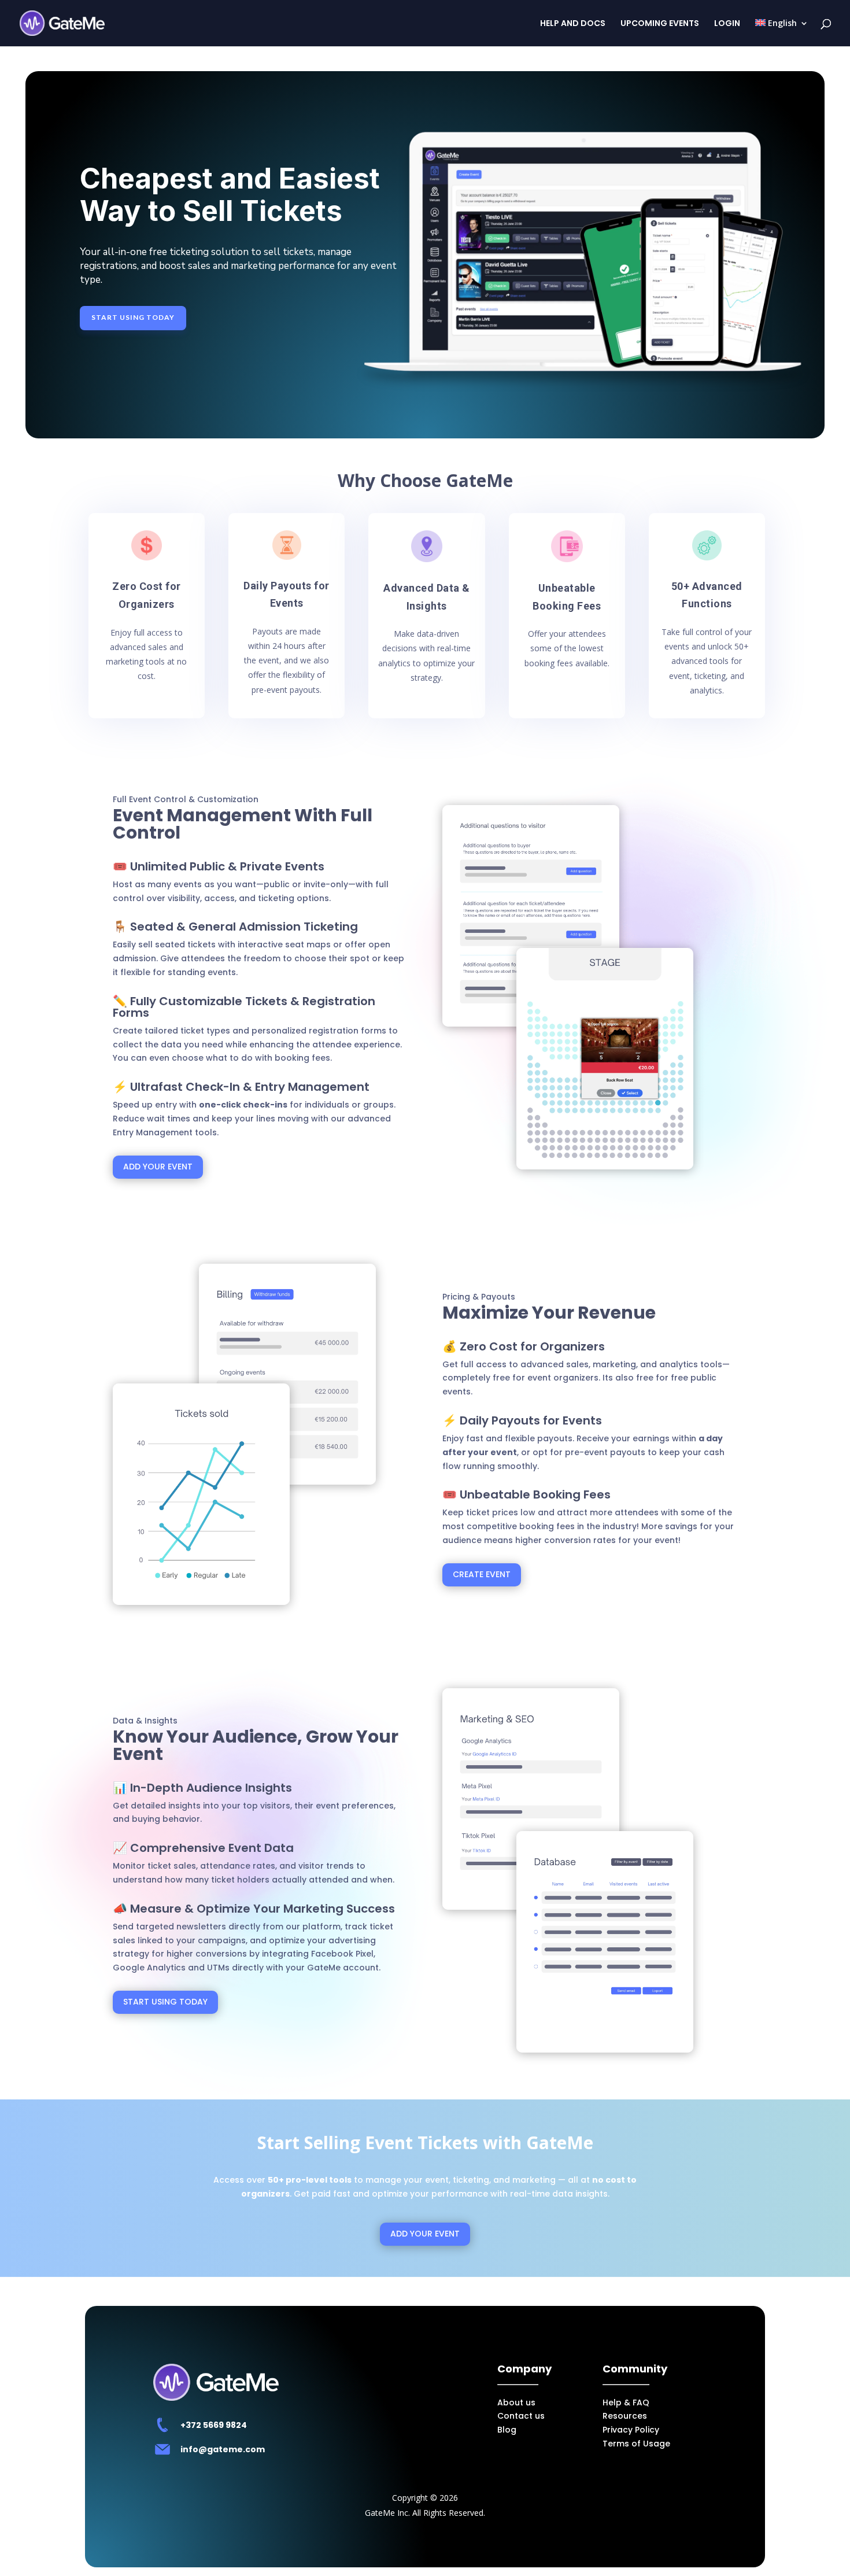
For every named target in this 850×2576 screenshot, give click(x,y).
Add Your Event (425, 2547)
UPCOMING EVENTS (660, 24)
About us (516, 2402)
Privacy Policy (631, 2430)
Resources (625, 2416)
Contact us (521, 2416)
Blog (507, 2430)
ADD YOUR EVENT (158, 1167)
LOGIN (727, 24)
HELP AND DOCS (573, 24)
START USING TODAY (133, 317)
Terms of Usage (636, 2444)
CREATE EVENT (482, 1574)
